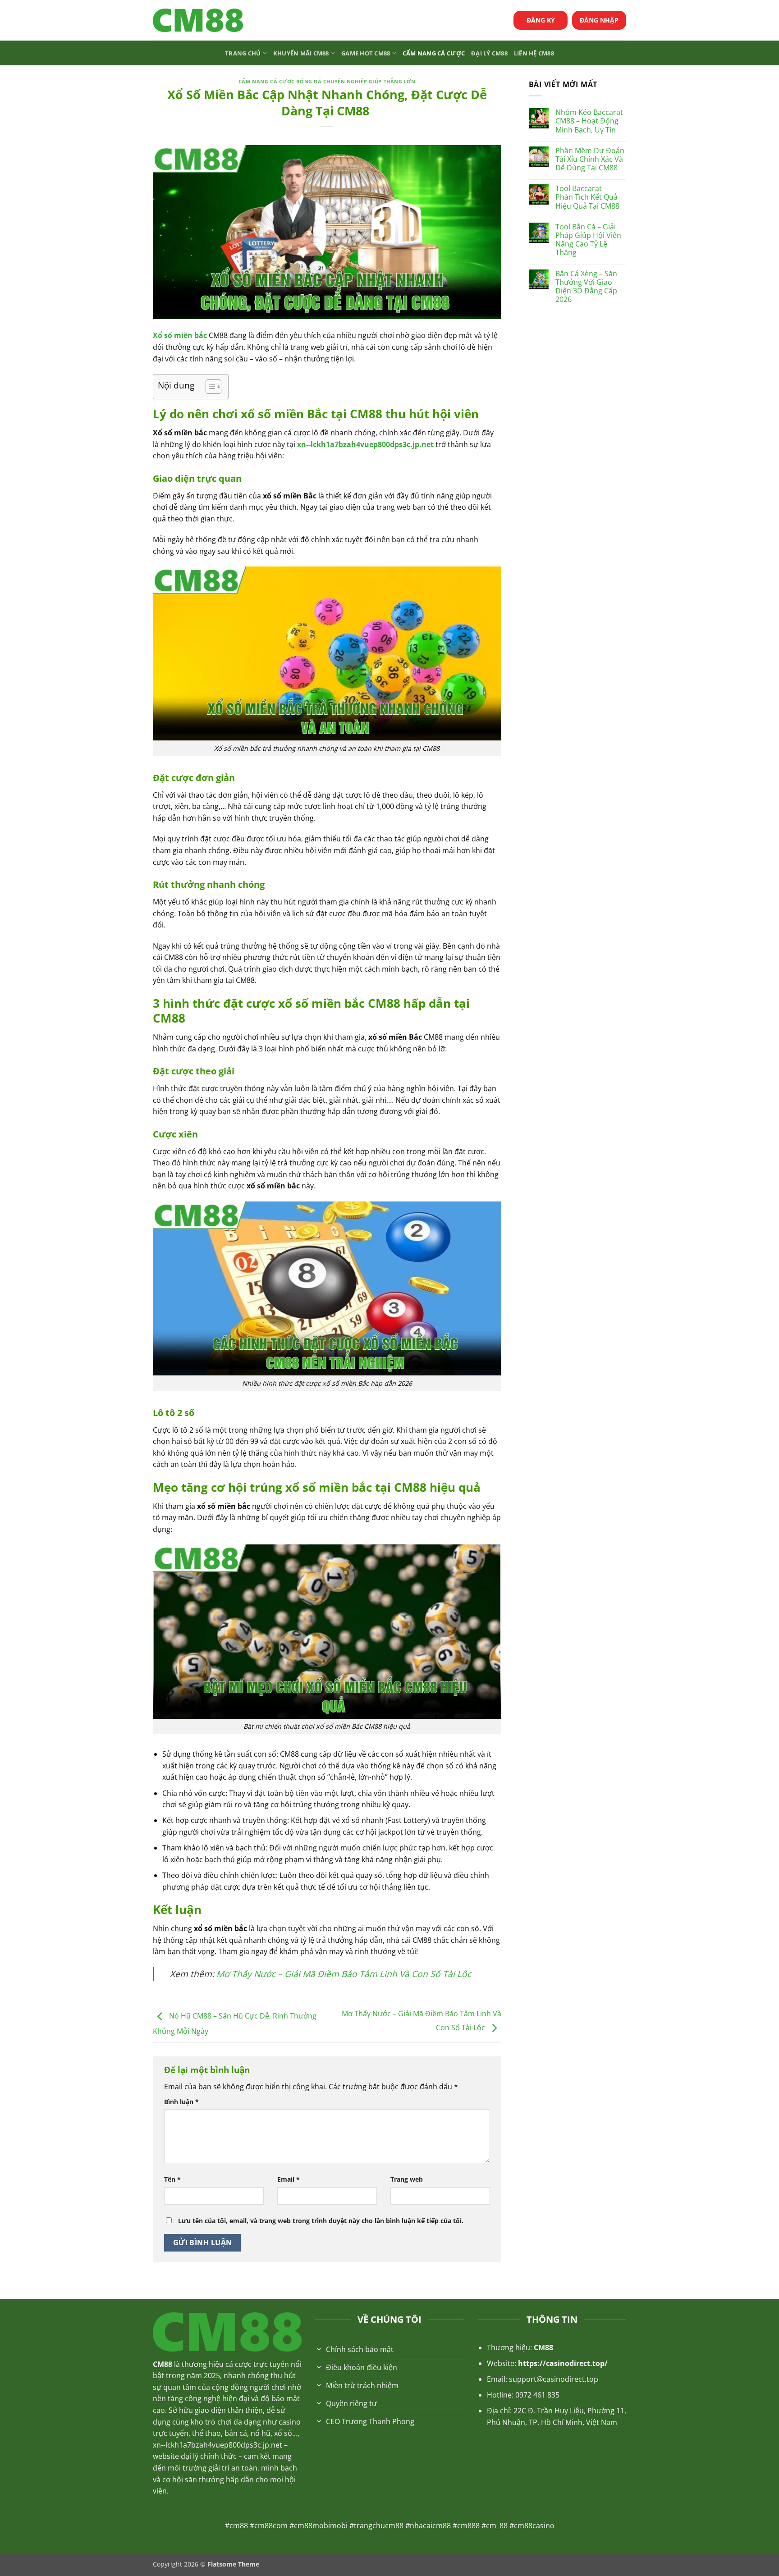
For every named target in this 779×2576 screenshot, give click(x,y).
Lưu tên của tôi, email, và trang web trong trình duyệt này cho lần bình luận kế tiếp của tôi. (321, 2221)
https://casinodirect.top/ (563, 2363)
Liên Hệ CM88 (534, 53)
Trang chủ (243, 53)
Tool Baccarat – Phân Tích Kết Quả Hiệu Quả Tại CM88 (587, 197)
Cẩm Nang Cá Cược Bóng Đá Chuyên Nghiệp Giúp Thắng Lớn (327, 81)
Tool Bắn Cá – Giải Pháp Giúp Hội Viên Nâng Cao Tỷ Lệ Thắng (588, 240)
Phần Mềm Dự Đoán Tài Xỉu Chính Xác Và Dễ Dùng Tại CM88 (590, 160)
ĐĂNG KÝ (541, 20)
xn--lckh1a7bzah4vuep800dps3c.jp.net (218, 2445)
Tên (172, 2179)
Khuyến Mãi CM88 (301, 53)
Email (289, 2179)
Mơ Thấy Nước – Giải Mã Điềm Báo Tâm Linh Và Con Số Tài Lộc (344, 1974)
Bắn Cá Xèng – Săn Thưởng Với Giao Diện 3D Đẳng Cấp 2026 (586, 287)
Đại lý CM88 (489, 53)
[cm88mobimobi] (198, 21)
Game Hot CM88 (366, 53)
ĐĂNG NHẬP (599, 20)
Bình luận (181, 2102)
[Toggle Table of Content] (209, 387)
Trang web (407, 2179)
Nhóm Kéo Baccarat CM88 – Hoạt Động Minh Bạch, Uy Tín (589, 121)
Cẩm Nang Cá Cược (434, 53)
